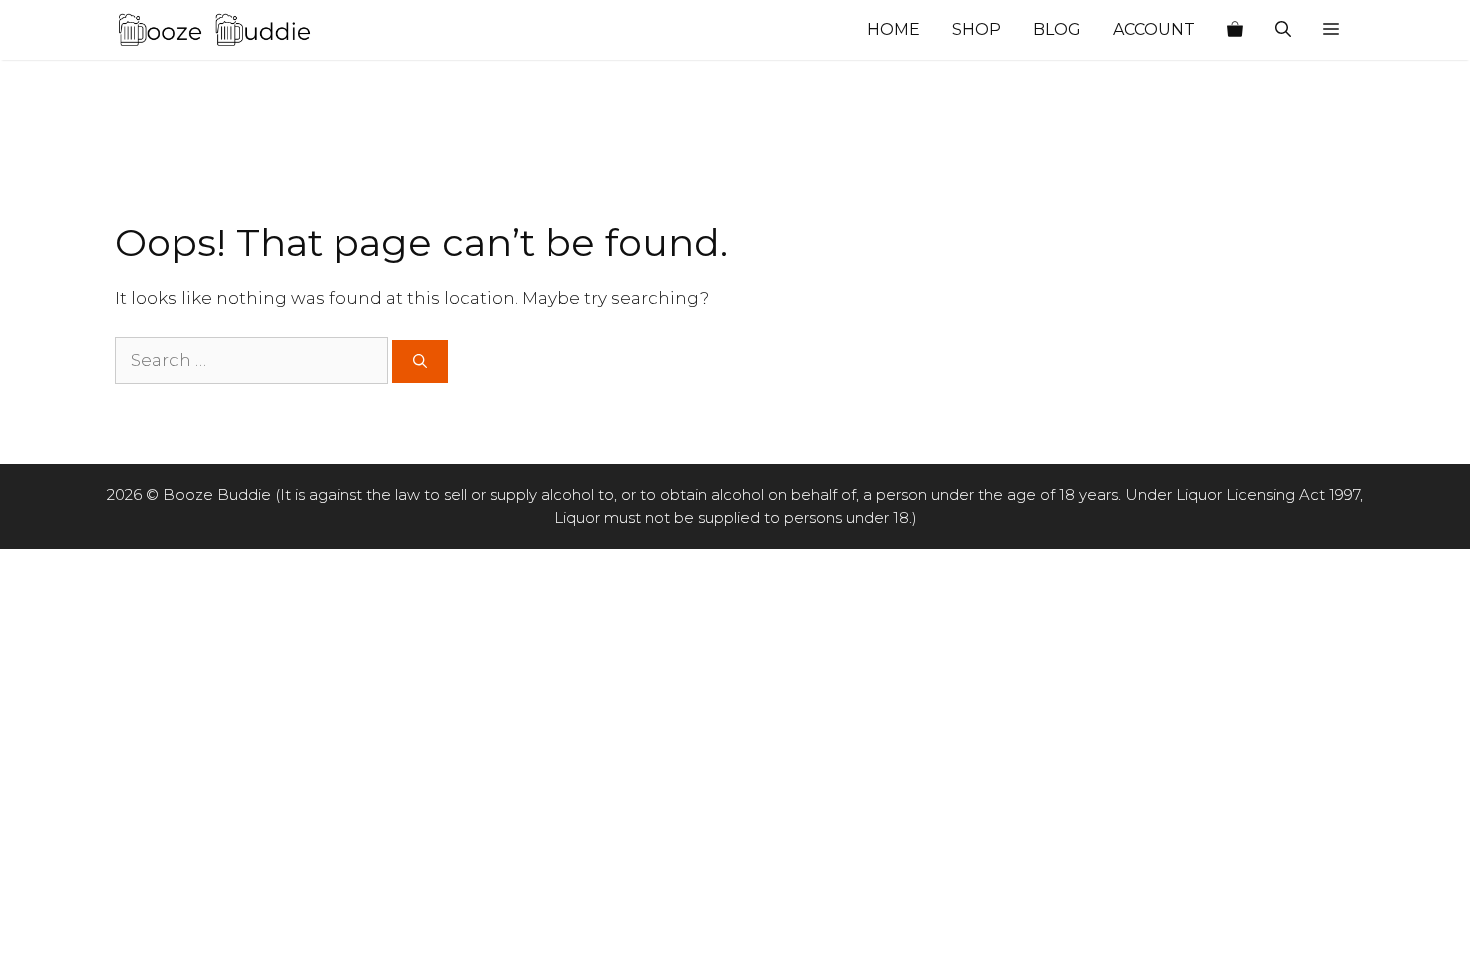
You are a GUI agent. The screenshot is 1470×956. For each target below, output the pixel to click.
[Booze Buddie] (215, 30)
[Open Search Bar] (1283, 30)
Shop (976, 29)
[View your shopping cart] (1235, 30)
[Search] (420, 361)
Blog (1057, 29)
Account (1154, 29)
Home (893, 29)
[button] (1331, 30)
